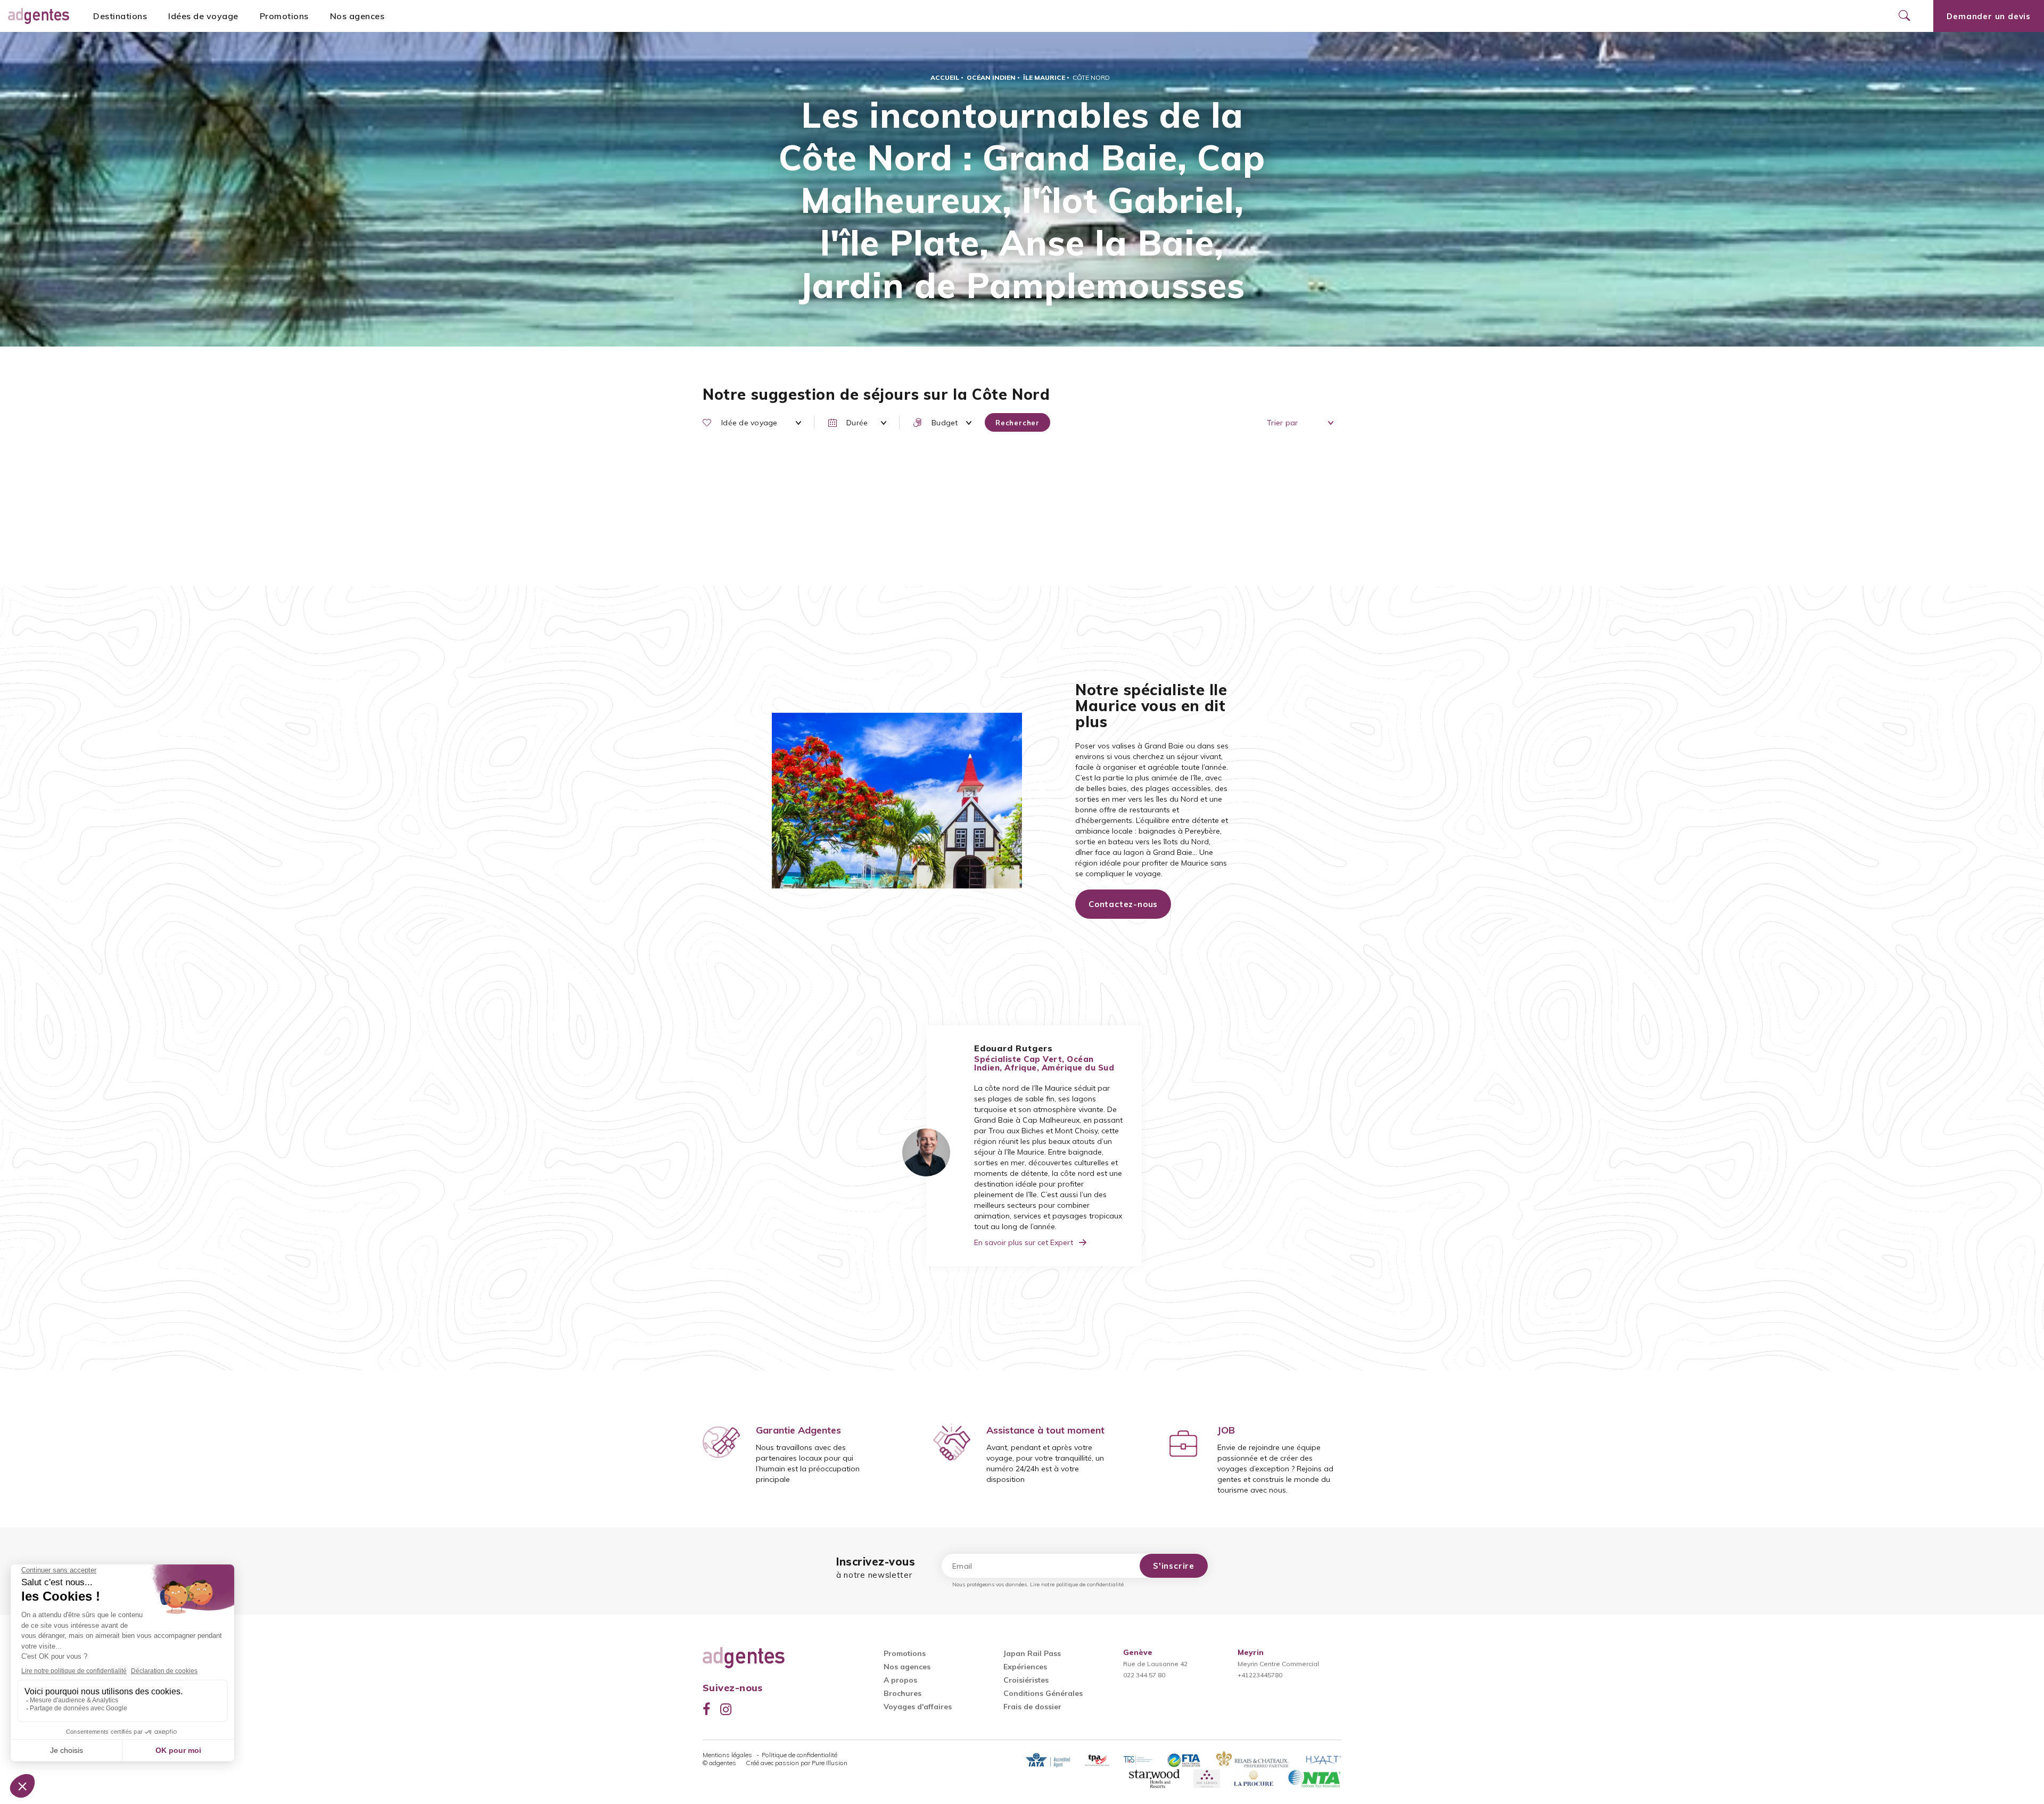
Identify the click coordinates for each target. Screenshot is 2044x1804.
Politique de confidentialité (800, 1755)
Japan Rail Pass (1032, 1653)
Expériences (1025, 1667)
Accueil (945, 77)
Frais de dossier (1032, 1707)
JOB (1226, 1430)
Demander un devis (1989, 16)
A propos (900, 1680)
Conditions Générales (1043, 1693)
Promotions (284, 16)
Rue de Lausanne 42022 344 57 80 (1155, 1664)
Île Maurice (1044, 77)
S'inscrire (1174, 1566)
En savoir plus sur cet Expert (1024, 1242)
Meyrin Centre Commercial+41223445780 (1278, 1664)
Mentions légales (728, 1755)
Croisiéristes (1026, 1680)
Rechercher (1017, 423)
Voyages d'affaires (918, 1707)
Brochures (903, 1693)
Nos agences (357, 16)
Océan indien (991, 77)
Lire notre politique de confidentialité (1077, 1584)
